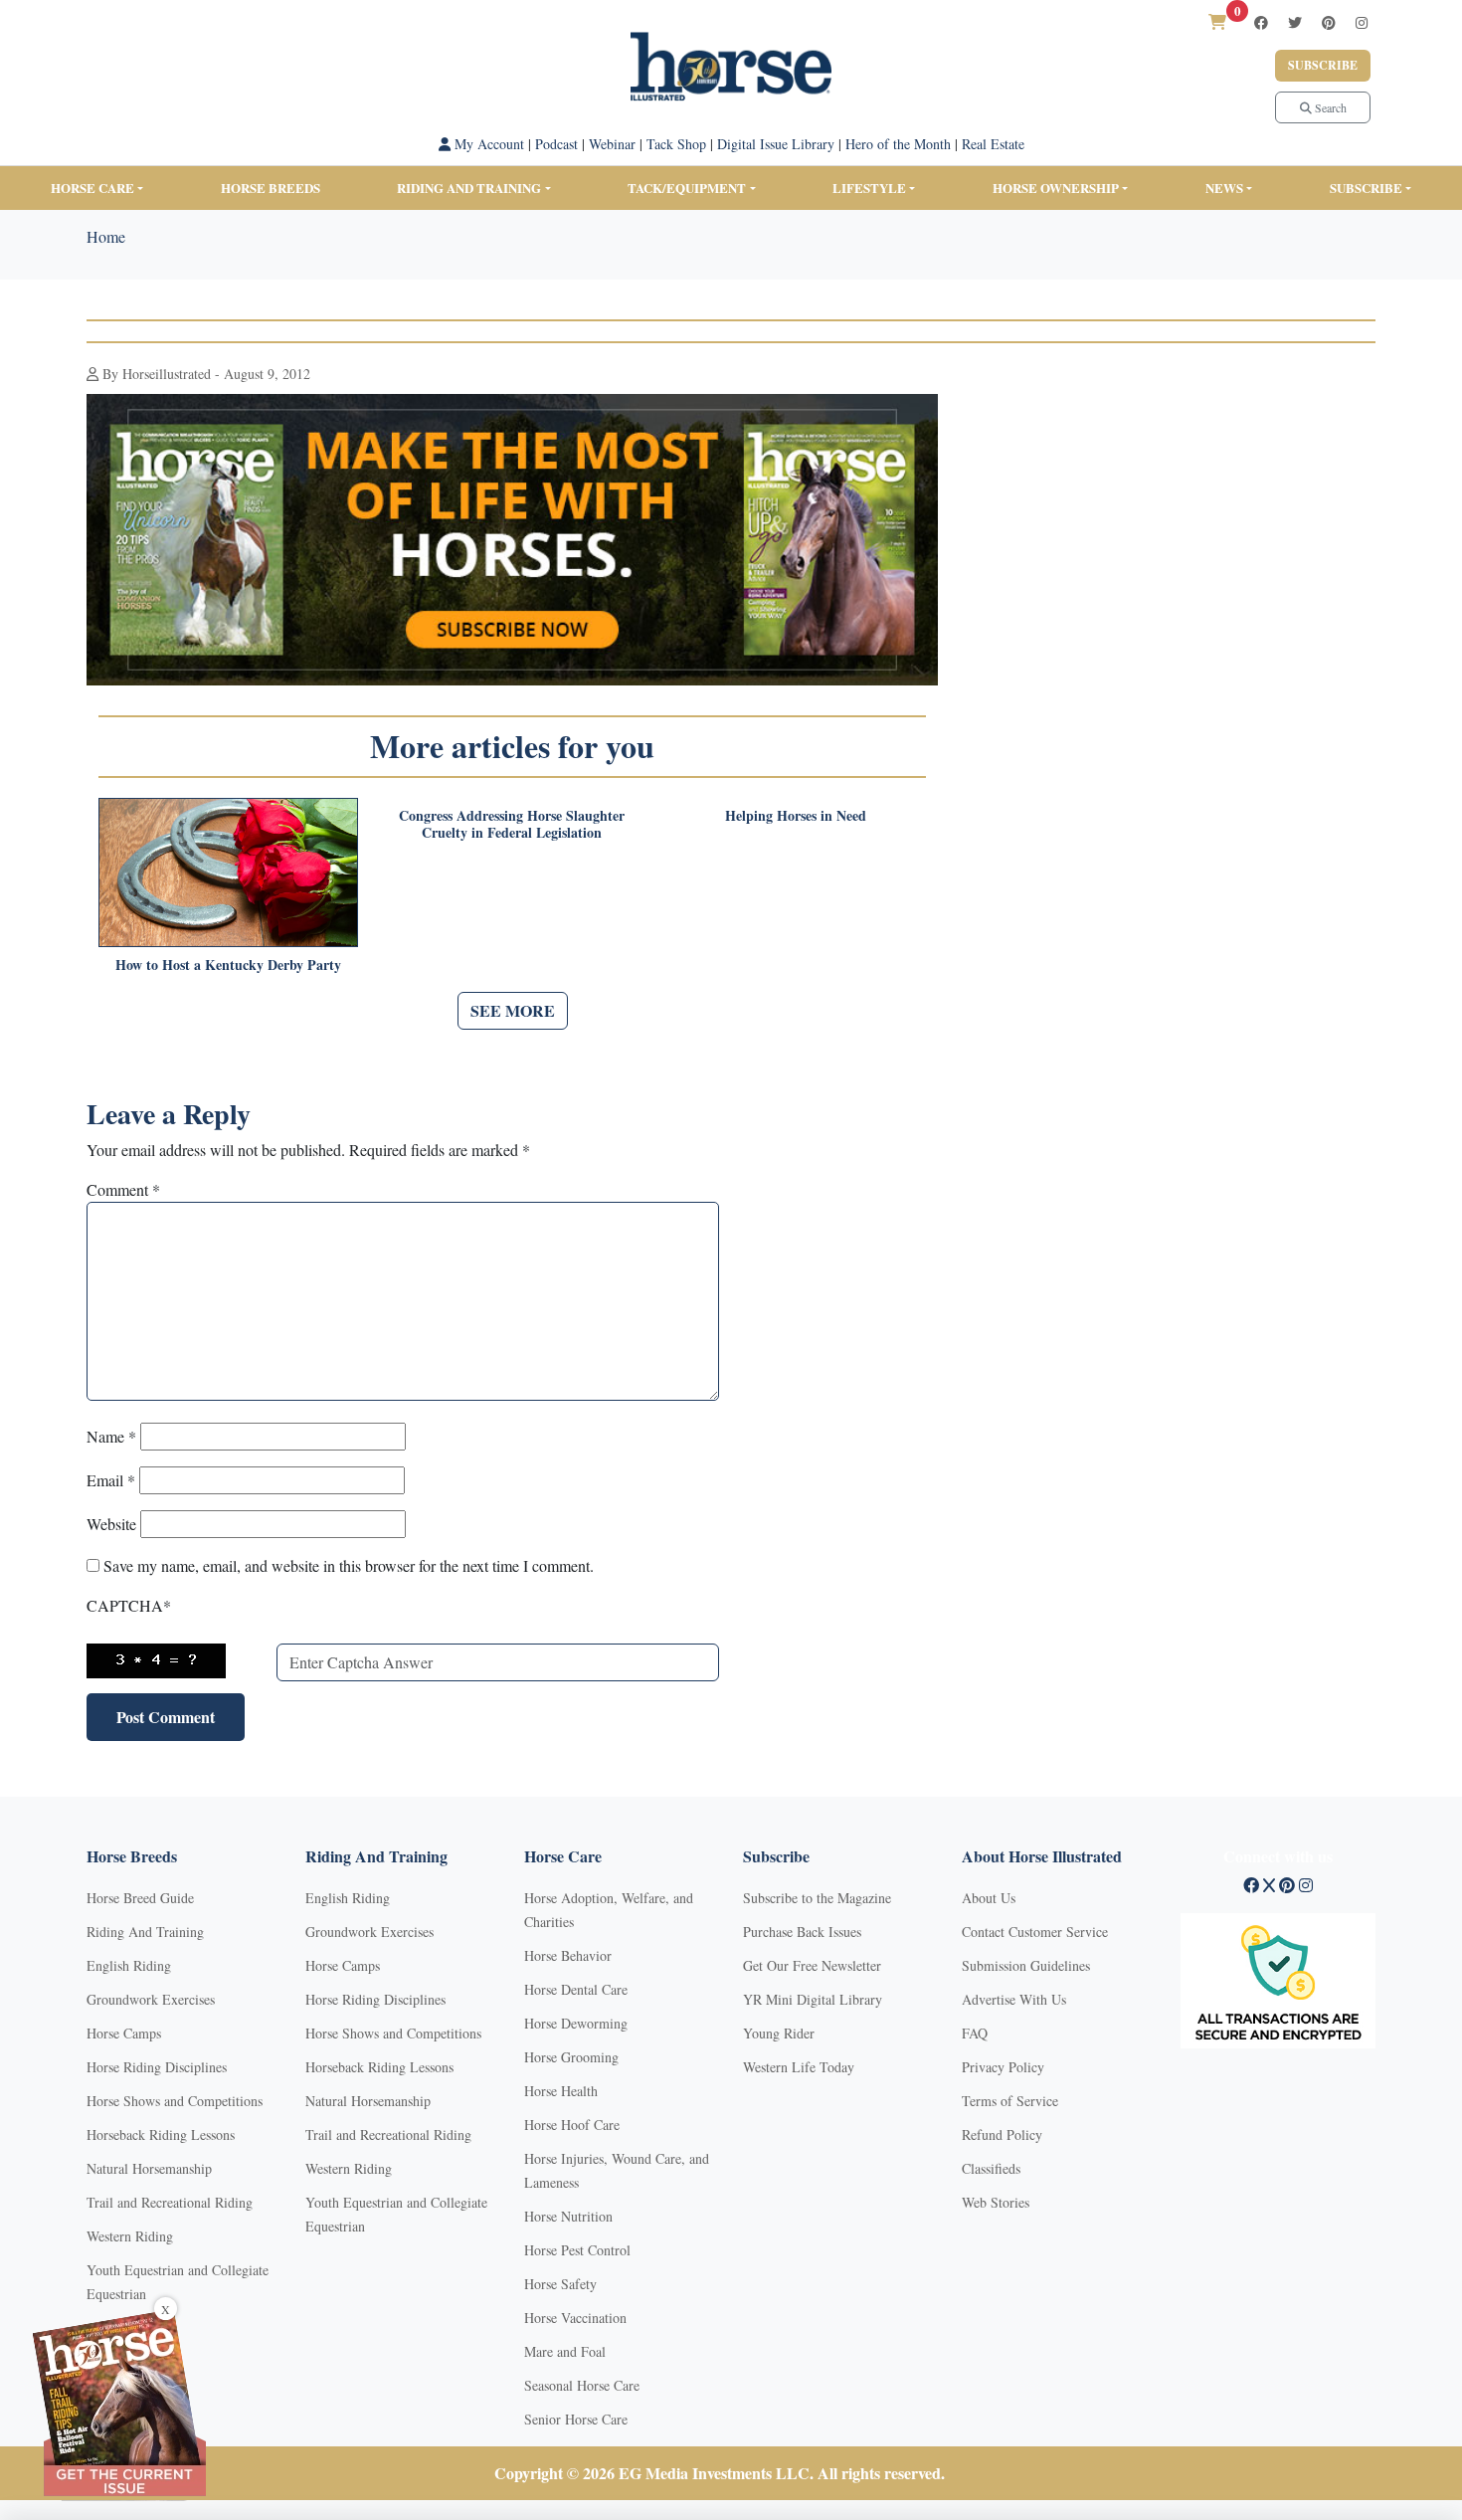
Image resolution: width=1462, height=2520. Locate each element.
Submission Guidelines (1026, 1965)
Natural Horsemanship (149, 2168)
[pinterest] (1329, 22)
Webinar (612, 144)
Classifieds (991, 2168)
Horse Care (92, 188)
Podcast (556, 144)
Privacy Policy (1003, 2067)
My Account (487, 144)
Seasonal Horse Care (582, 2385)
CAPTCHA (129, 1605)
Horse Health (561, 2091)
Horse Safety (560, 2284)
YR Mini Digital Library (813, 1999)
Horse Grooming (571, 2057)
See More (513, 1010)
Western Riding (130, 2236)
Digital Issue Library (776, 144)
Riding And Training (145, 1932)
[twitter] (1295, 22)
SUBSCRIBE (1366, 188)
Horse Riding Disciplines (157, 2067)
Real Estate (993, 144)
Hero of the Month (898, 144)
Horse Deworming (576, 2023)
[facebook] (1261, 22)
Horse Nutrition (568, 2216)
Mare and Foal (565, 2351)
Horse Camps (124, 2033)
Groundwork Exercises (151, 1999)
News (1224, 188)
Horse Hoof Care (572, 2125)
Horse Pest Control (577, 2250)
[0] (1217, 21)
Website (111, 1524)
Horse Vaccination (575, 2318)
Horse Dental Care (576, 1989)
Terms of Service (1010, 2101)
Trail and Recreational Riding (170, 2202)
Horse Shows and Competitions (175, 2101)
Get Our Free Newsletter (812, 1965)
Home (106, 236)
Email (111, 1480)
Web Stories (996, 2202)
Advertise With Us (1014, 1999)
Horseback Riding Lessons (161, 2134)
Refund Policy (1002, 2134)
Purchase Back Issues (802, 1932)
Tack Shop (676, 144)
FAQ (975, 2033)
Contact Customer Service (1035, 1932)
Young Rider (779, 2033)
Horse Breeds (271, 188)
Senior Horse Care (576, 2419)
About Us (989, 1898)
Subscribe (1323, 65)
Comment (123, 1189)
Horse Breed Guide (140, 1898)
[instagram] (1362, 22)
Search (1329, 107)
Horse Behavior (568, 1955)
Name (111, 1436)
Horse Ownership (1056, 188)
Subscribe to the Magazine (817, 1898)
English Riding (129, 1965)
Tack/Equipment (687, 188)
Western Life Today (799, 2067)
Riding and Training (469, 188)
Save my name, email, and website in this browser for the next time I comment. (349, 1565)
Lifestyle (869, 188)
